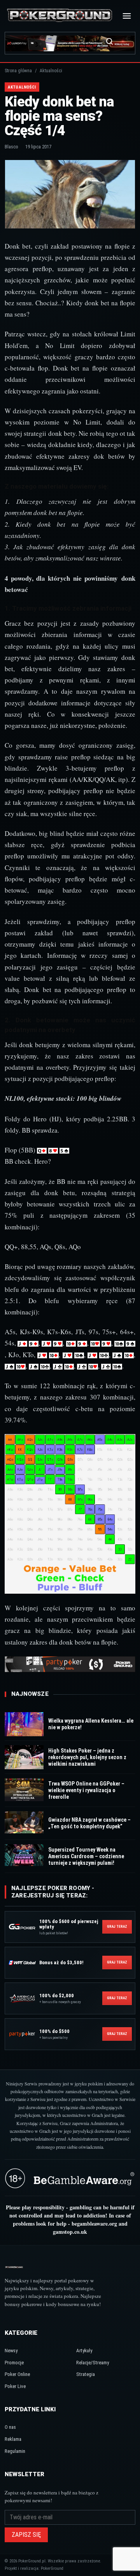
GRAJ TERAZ (117, 1927)
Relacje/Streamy (93, 2363)
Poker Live (15, 2386)
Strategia (86, 2374)
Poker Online (17, 2374)
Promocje (14, 2363)
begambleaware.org (94, 2224)
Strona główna (18, 71)
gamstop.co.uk (70, 2232)
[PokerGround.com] (59, 16)
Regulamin (15, 2451)
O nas (10, 2427)
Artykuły (84, 2351)
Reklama (13, 2439)
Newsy (11, 2351)
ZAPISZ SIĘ (26, 2535)
